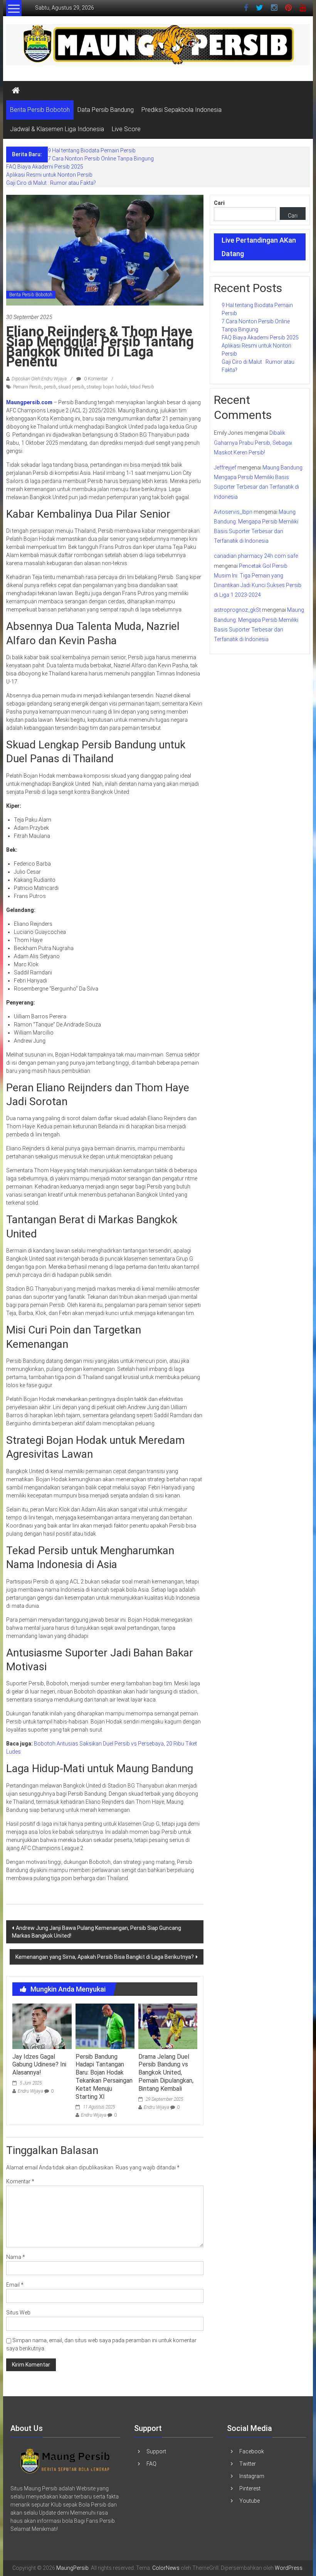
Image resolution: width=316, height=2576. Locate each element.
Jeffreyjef (225, 468)
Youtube (250, 2501)
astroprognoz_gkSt (237, 610)
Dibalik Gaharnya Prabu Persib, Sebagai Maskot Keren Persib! (253, 442)
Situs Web (18, 2313)
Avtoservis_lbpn (233, 512)
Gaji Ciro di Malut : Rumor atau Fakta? (51, 183)
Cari (219, 203)
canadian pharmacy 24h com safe (256, 556)
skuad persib (71, 387)
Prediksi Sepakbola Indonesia (182, 110)
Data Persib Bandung (106, 110)
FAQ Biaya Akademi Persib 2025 (45, 167)
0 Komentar (95, 379)
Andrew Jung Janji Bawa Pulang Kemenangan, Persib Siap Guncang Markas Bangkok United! (97, 1932)
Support (156, 2451)
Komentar (20, 2181)
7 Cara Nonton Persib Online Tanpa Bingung (101, 159)
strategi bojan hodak (107, 387)
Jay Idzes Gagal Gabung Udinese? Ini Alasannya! (39, 2065)
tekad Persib (142, 387)
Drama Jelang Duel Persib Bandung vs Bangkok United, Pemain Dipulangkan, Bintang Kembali (166, 2073)
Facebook (252, 2451)
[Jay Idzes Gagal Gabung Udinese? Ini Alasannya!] (42, 2026)
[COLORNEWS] (65, 2460)
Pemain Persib (27, 387)
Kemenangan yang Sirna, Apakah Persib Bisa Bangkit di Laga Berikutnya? (105, 1957)
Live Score (126, 129)
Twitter (248, 2464)
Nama (16, 2257)
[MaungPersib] (16, 91)
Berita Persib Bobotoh (40, 110)
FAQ (151, 2464)
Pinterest (250, 2488)
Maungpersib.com (29, 402)
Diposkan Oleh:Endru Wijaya (39, 379)
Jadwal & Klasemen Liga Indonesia (57, 129)
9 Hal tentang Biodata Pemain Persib (92, 150)
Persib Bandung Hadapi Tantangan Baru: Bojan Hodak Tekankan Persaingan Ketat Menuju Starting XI (104, 2077)
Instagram (252, 2476)
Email (15, 2285)
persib (50, 387)
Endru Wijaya (30, 2091)
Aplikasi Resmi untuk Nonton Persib (49, 175)
